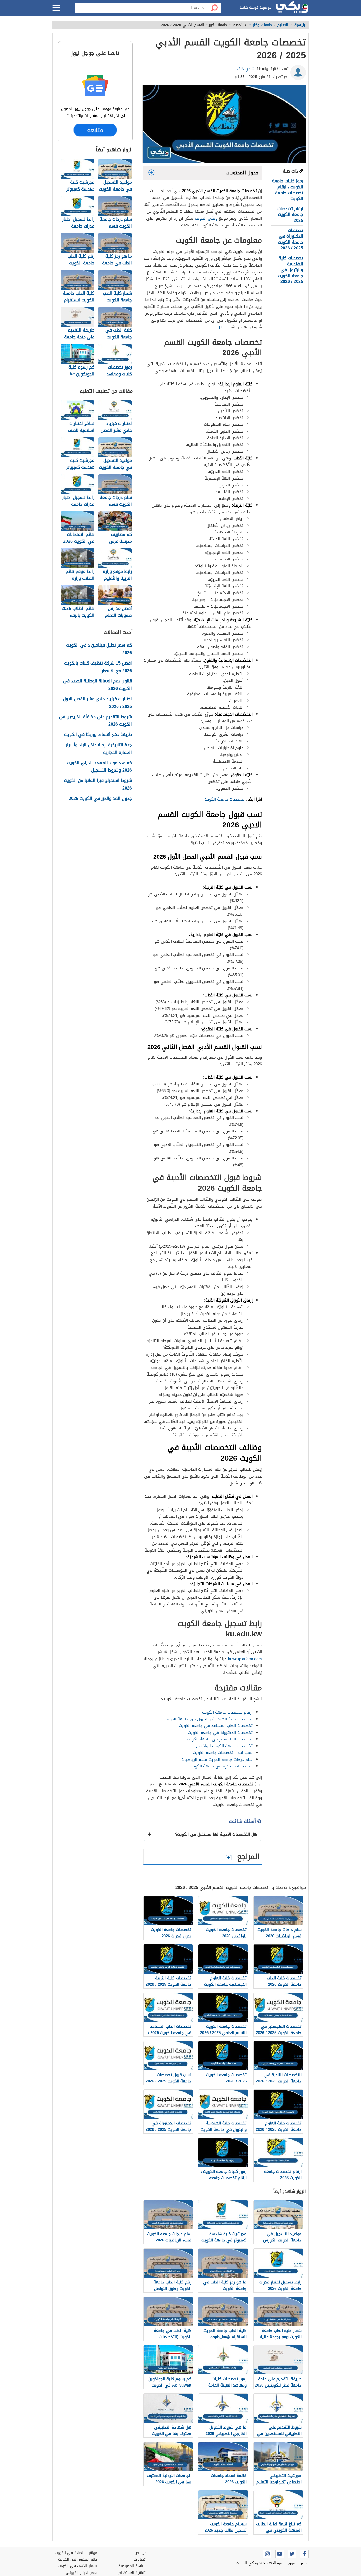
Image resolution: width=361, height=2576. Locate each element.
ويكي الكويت (206, 218)
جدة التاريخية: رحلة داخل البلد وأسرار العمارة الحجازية (99, 749)
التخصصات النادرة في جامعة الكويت (221, 1766)
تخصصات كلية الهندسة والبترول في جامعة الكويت (209, 1719)
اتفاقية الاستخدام (132, 2573)
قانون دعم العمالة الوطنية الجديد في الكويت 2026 (98, 685)
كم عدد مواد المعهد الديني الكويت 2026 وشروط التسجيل (99, 767)
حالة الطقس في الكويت (78, 2559)
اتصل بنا (140, 2559)
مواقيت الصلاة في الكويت (76, 2553)
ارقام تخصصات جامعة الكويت (227, 1712)
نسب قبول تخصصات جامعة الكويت (223, 1753)
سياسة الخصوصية (132, 2566)
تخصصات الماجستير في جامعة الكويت (220, 1739)
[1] (221, 327)
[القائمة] (56, 8)
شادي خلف (246, 69)
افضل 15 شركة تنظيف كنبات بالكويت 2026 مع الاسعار (98, 667)
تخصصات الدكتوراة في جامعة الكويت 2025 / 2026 (290, 239)
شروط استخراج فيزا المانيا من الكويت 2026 (98, 785)
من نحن (140, 2553)
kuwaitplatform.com (245, 1659)
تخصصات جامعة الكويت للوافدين (224, 1746)
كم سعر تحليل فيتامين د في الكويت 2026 (99, 649)
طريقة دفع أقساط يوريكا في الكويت (98, 735)
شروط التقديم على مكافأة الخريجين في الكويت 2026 (95, 721)
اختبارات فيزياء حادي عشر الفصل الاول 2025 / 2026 (97, 703)
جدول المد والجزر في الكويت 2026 (100, 799)
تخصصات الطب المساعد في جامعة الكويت (216, 1726)
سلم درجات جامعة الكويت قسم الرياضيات (217, 1760)
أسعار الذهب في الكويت (78, 2566)
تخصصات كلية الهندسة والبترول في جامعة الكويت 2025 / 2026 (290, 270)
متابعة (95, 130)
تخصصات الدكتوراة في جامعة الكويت (220, 1733)
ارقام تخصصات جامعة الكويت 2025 (290, 215)
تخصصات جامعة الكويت (225, 799)
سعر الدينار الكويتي (82, 2573)
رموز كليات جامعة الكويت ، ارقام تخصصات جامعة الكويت (288, 190)
